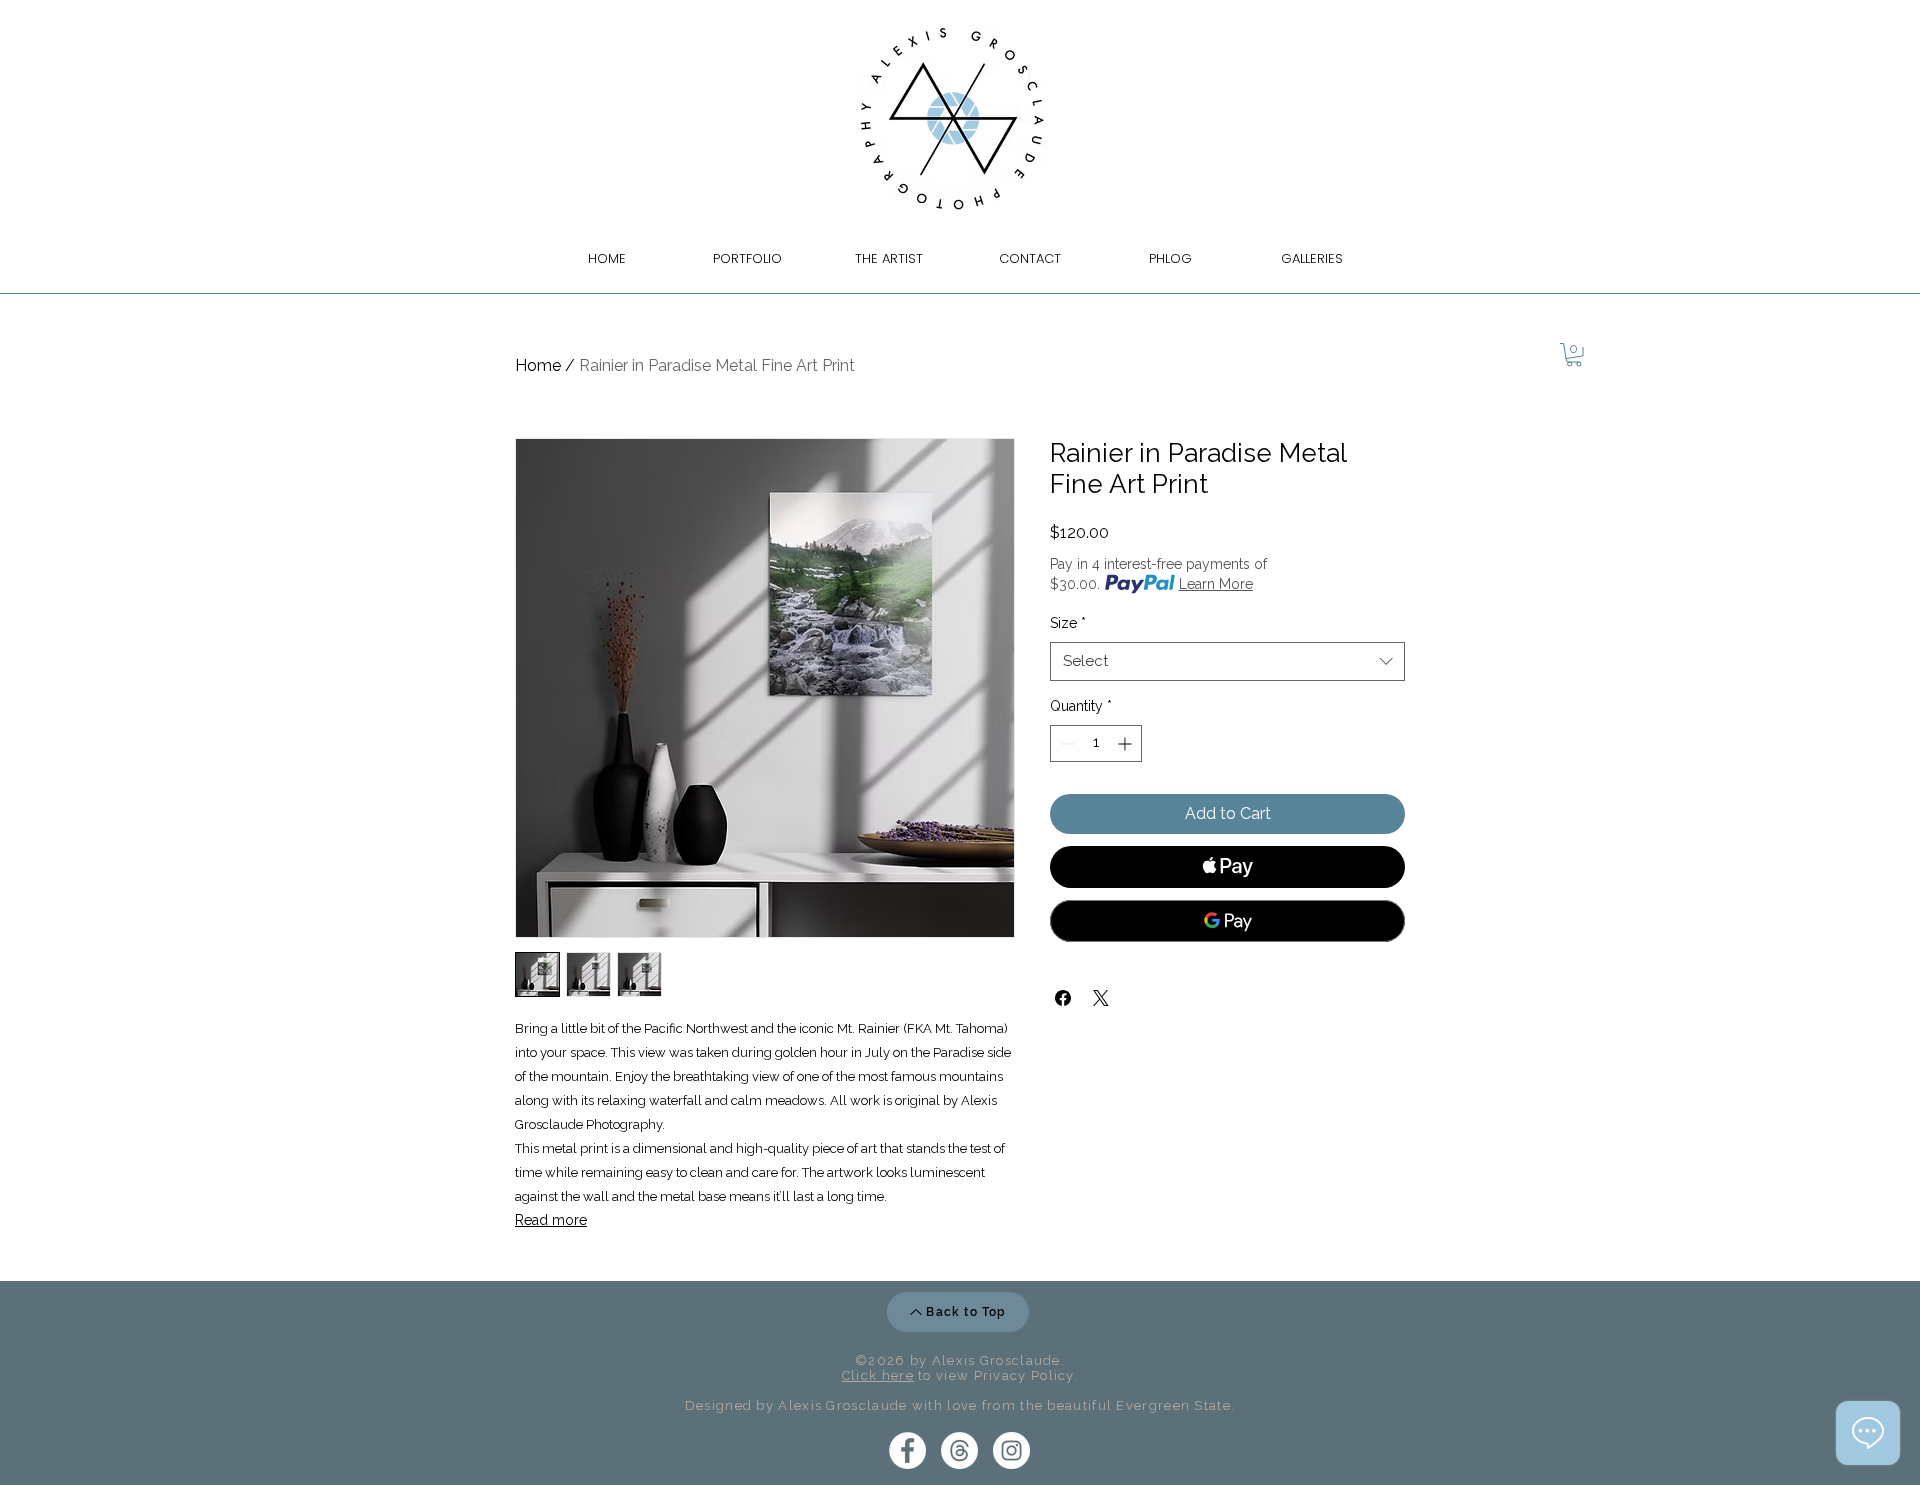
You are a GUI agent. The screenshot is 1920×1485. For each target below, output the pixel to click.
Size (1068, 623)
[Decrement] (1065, 743)
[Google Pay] (1227, 921)
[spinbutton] (1096, 743)
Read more (551, 1220)
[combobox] (1227, 661)
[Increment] (1126, 743)
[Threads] (959, 1450)
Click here (878, 1375)
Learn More (1216, 584)
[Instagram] (1011, 1450)
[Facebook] (907, 1450)
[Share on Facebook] (1063, 998)
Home (538, 365)
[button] (1574, 355)
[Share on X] (1101, 998)
